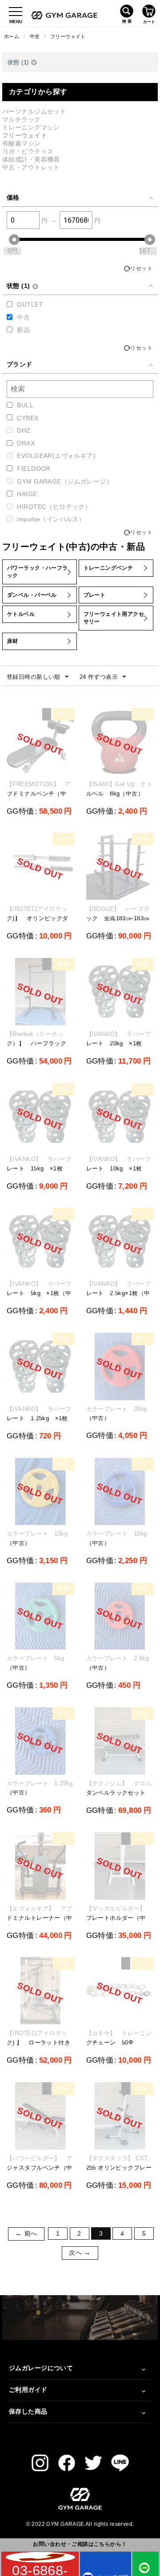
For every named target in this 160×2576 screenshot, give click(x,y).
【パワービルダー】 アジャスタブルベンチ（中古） (40, 2168)
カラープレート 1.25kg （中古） (40, 1788)
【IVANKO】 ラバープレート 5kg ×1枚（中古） (39, 1293)
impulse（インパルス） (51, 519)
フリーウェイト (68, 36)
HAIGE (27, 494)
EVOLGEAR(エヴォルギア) (56, 456)
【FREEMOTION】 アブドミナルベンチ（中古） (39, 794)
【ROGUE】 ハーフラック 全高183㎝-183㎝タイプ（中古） (118, 918)
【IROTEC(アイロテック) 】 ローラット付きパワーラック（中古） (38, 2042)
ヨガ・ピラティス (28, 151)
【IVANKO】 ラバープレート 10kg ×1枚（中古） (118, 1168)
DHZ (24, 430)
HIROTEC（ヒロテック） (54, 507)
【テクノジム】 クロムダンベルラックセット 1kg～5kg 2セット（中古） (119, 1797)
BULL (25, 405)
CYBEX (28, 418)
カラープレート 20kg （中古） (120, 1414)
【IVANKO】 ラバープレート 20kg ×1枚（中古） (118, 1043)
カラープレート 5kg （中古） (38, 1663)
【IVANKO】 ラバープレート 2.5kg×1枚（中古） (118, 1293)
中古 (35, 36)
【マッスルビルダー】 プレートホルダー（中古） (119, 1918)
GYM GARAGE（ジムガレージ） (65, 481)
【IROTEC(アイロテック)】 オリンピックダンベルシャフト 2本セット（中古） (38, 923)
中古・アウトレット (31, 167)
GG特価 (20, 811)
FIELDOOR (34, 469)
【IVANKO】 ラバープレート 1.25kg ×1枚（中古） (39, 1418)
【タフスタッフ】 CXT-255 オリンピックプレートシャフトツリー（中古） (119, 2172)
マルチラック (22, 119)
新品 (23, 330)
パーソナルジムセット (34, 111)
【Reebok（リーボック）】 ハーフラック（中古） (36, 1043)
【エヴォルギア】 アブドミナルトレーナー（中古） (40, 1918)
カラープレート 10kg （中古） (120, 1538)
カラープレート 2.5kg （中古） (120, 1663)
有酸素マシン (22, 143)
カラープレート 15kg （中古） (40, 1538)
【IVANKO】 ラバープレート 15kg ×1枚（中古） (39, 1168)
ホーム (12, 36)
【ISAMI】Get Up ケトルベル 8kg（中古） (120, 789)
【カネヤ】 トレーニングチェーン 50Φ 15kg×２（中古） (119, 2042)
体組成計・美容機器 (31, 159)
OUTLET (30, 304)
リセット (141, 268)
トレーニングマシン (31, 127)
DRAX (26, 443)
